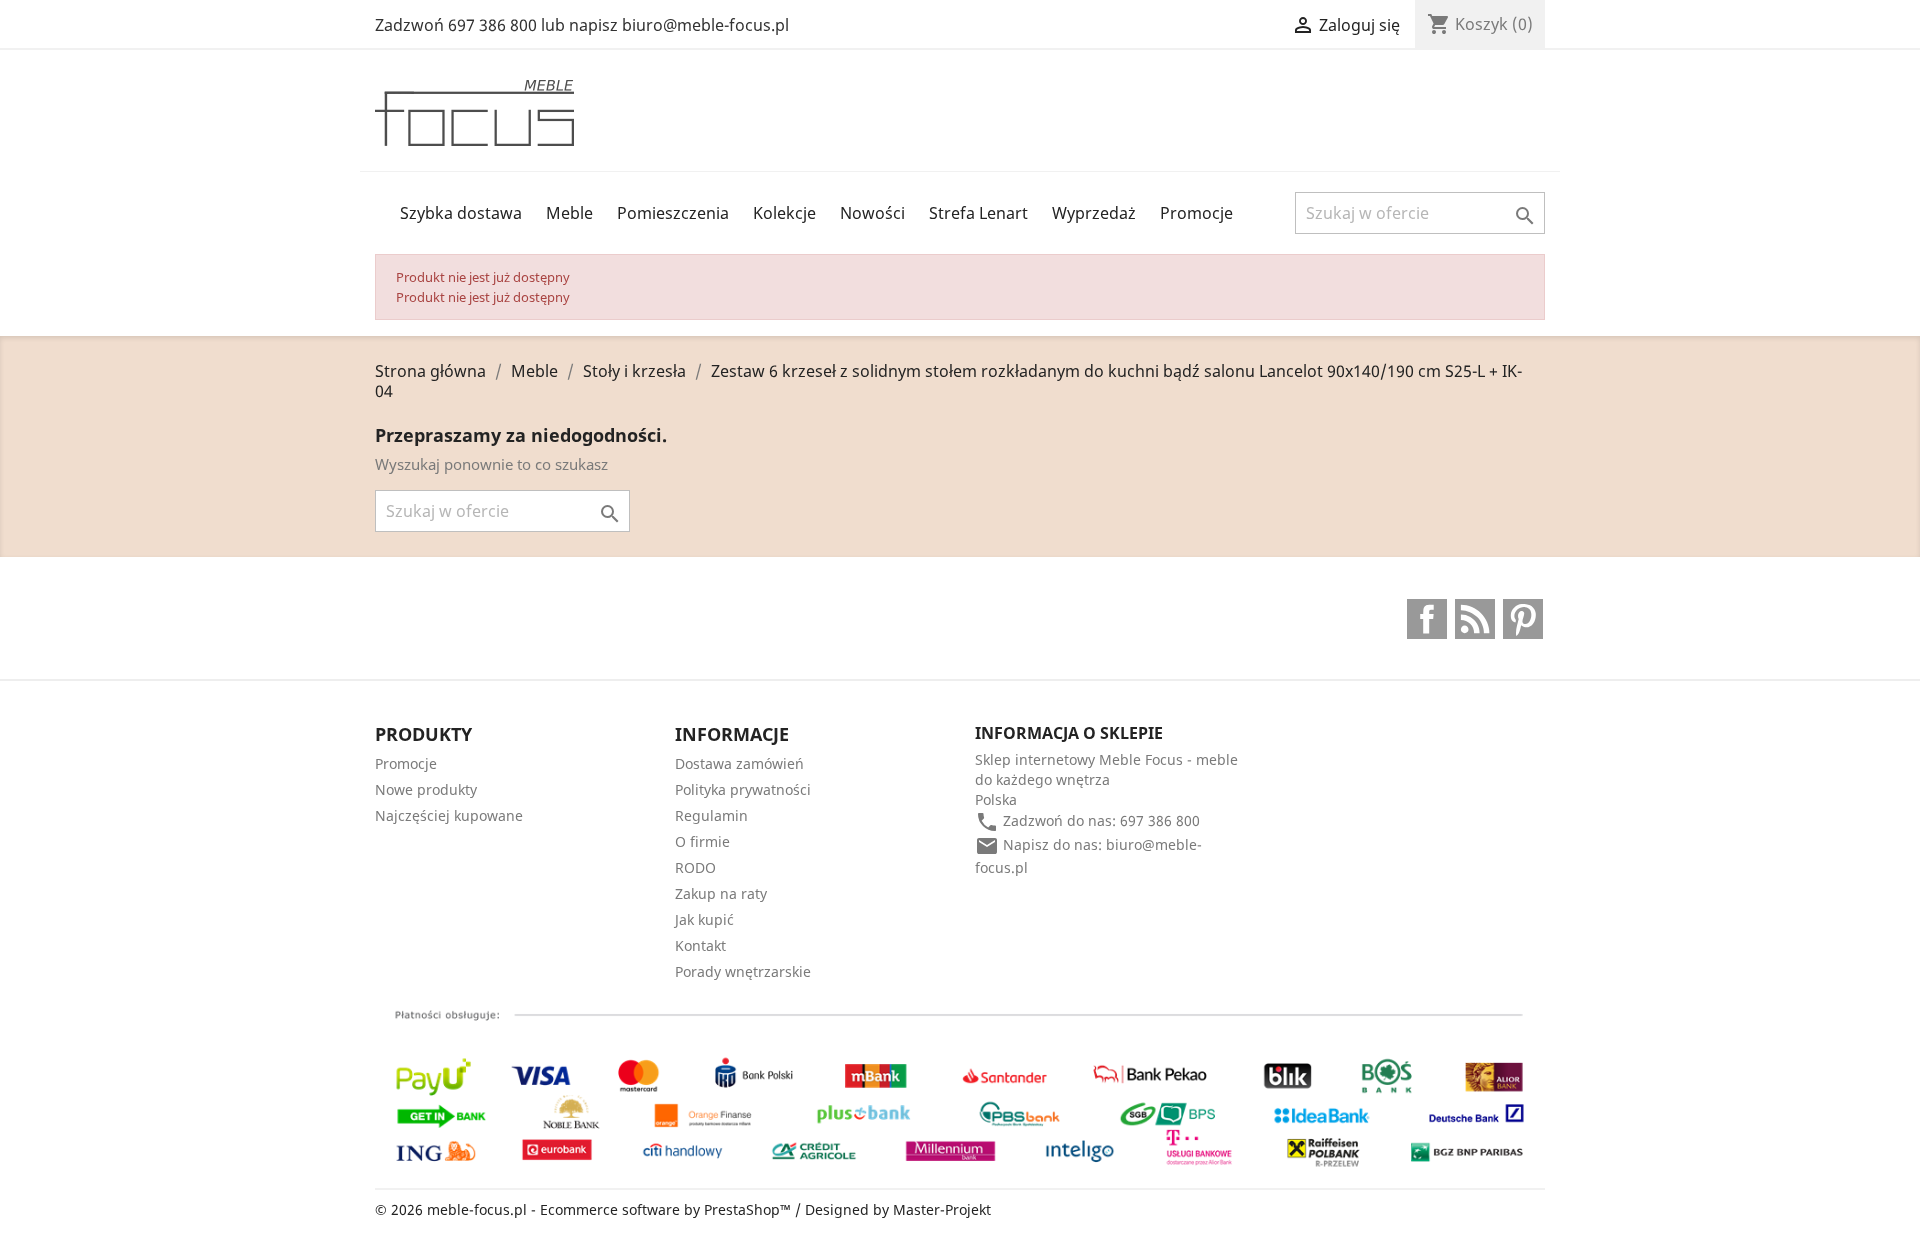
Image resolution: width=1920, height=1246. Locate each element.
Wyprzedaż (1094, 213)
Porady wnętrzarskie (743, 971)
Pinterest (1523, 619)
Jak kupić (704, 919)
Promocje (1196, 213)
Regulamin (711, 815)
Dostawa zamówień (739, 763)
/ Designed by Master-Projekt (893, 1209)
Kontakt (700, 945)
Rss (1475, 619)
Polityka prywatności (743, 789)
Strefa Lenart (978, 213)
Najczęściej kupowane (449, 815)
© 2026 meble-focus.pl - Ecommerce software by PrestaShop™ (585, 1209)
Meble (569, 213)
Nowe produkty (426, 789)
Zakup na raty (721, 893)
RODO (695, 867)
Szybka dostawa (461, 213)
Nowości (872, 213)
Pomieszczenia (673, 213)
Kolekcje (784, 213)
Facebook (1427, 619)
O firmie (702, 841)
